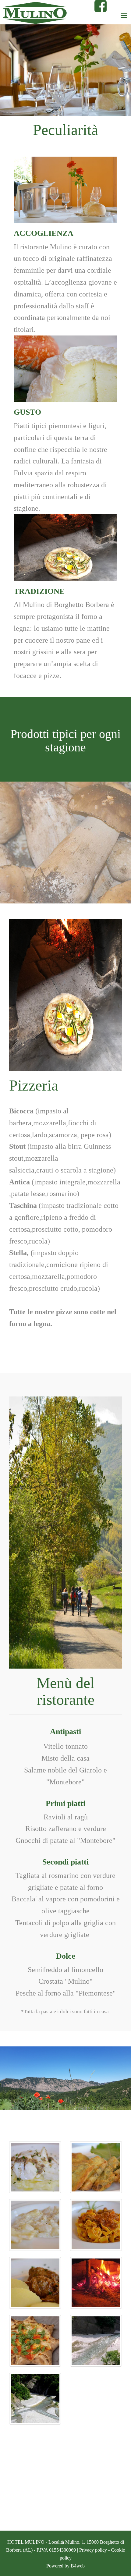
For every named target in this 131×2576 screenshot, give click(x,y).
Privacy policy (93, 2550)
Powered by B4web (65, 2566)
